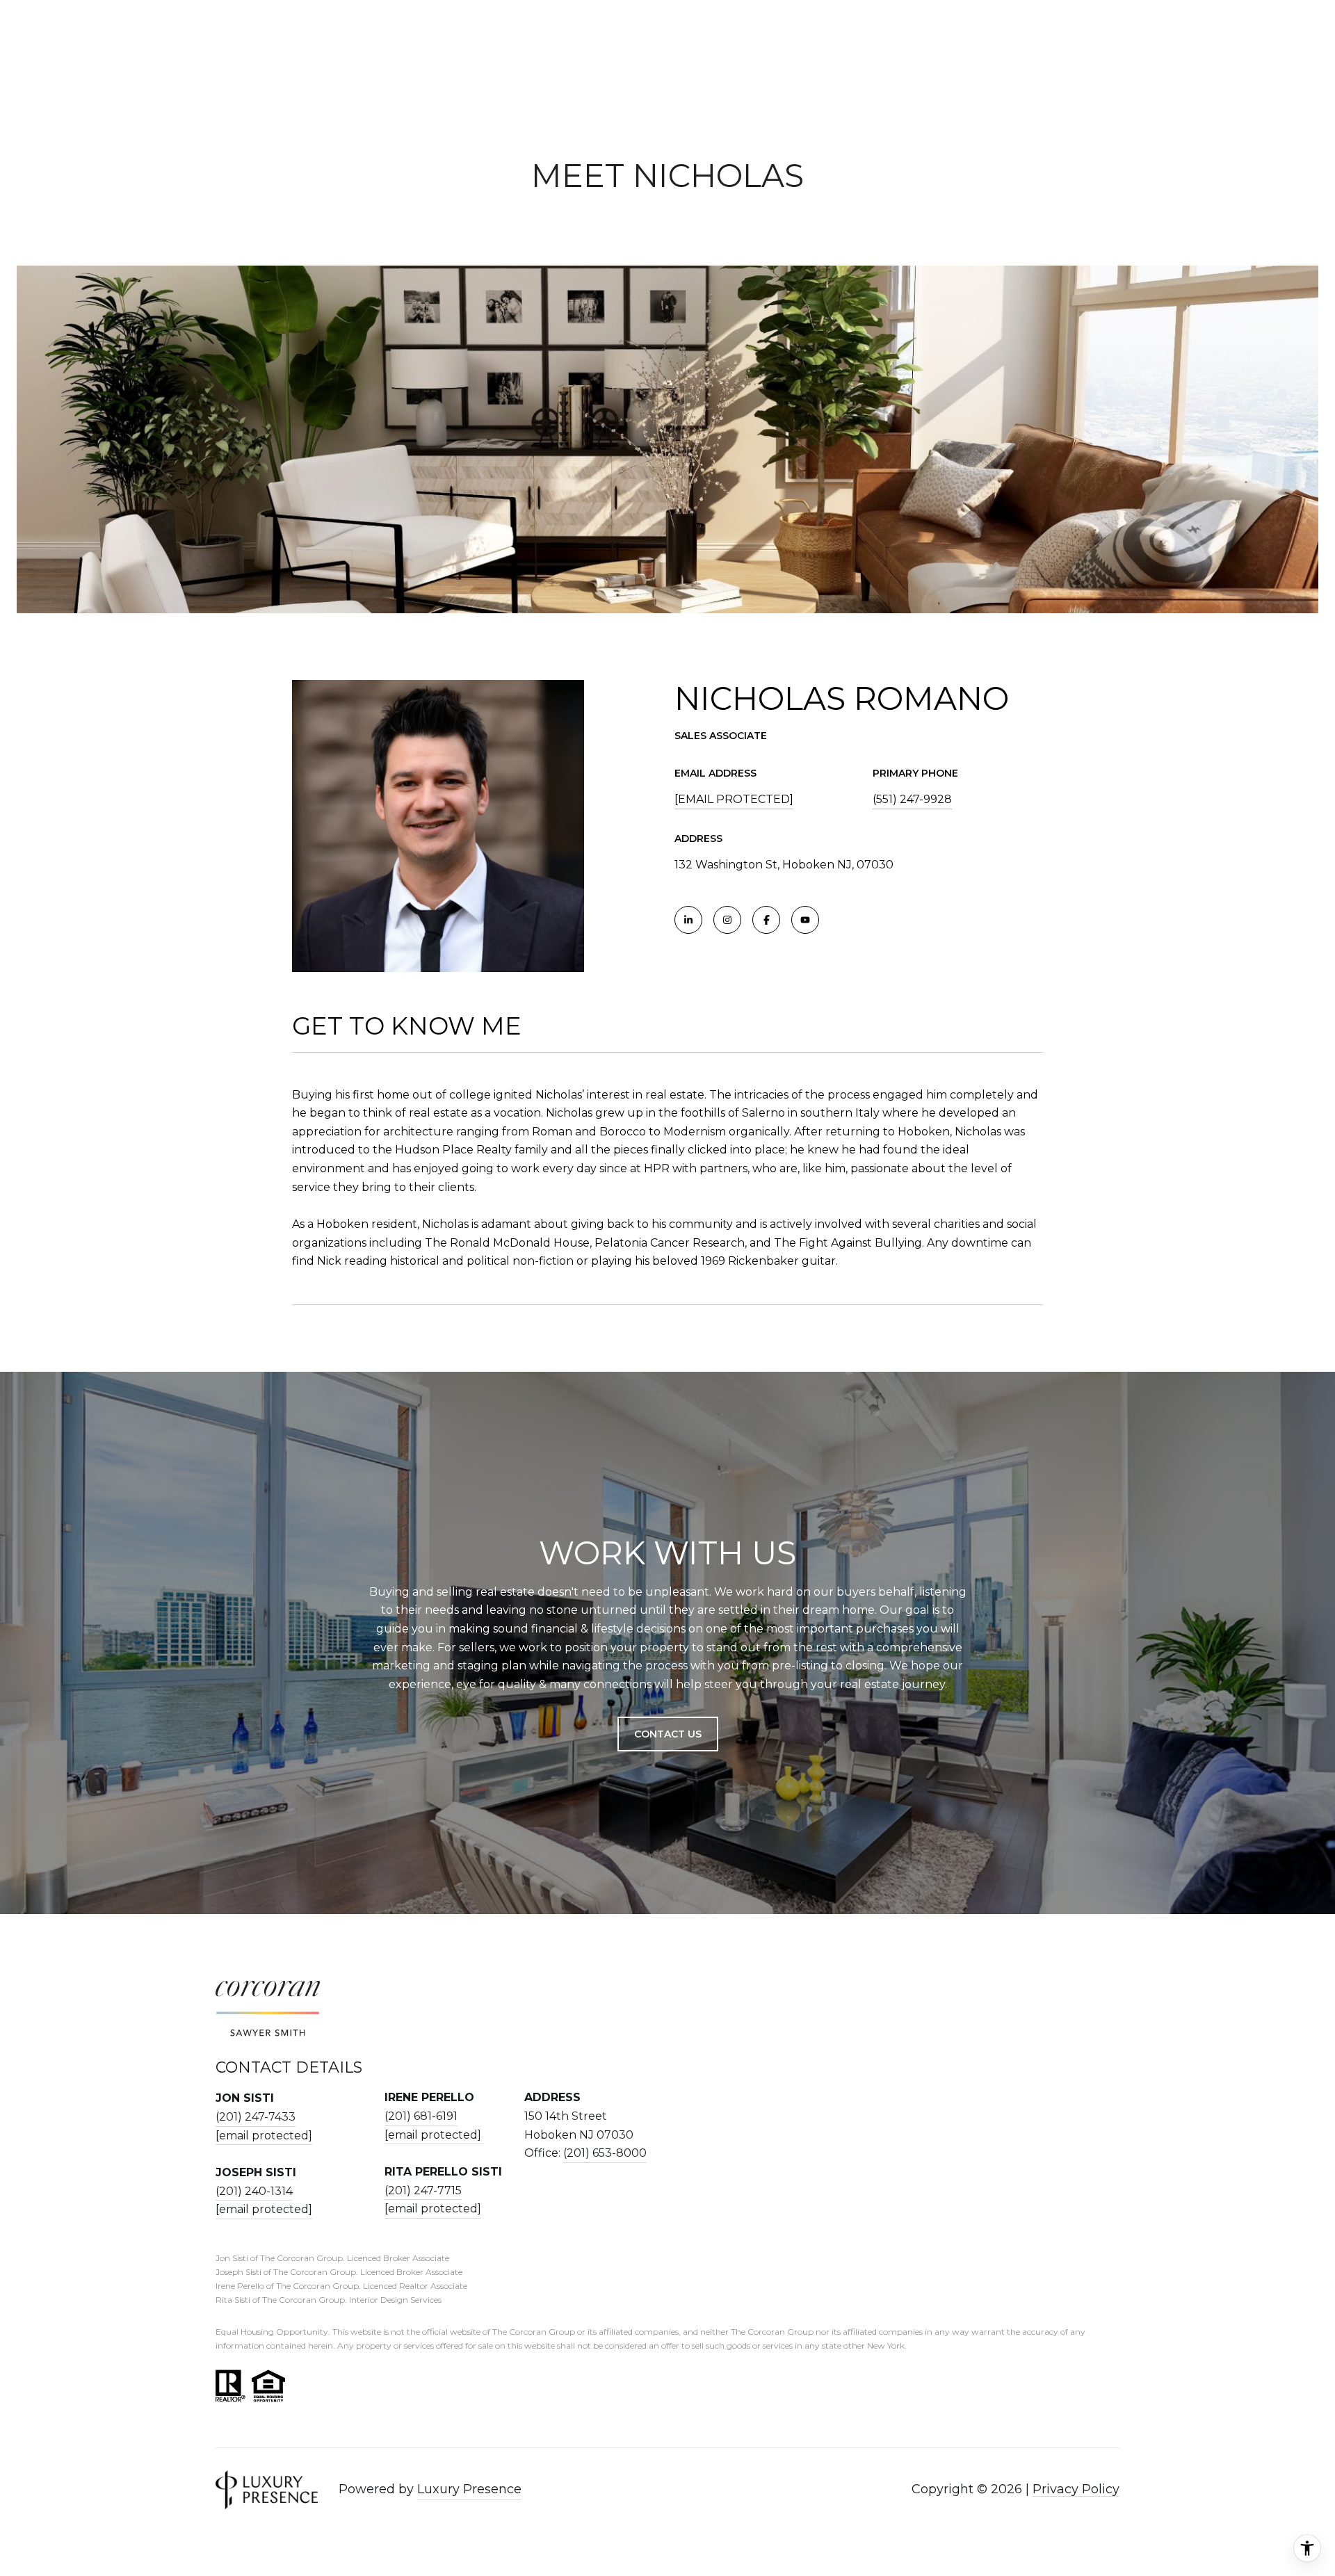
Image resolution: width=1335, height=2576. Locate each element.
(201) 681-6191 (421, 2116)
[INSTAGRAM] (727, 920)
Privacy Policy (1076, 2489)
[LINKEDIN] (688, 920)
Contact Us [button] (668, 1734)
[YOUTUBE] (805, 920)
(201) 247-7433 (256, 2117)
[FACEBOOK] (766, 920)
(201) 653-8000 (605, 2153)
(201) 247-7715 (423, 2190)
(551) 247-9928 (912, 799)
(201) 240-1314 (254, 2191)
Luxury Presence (469, 2489)
